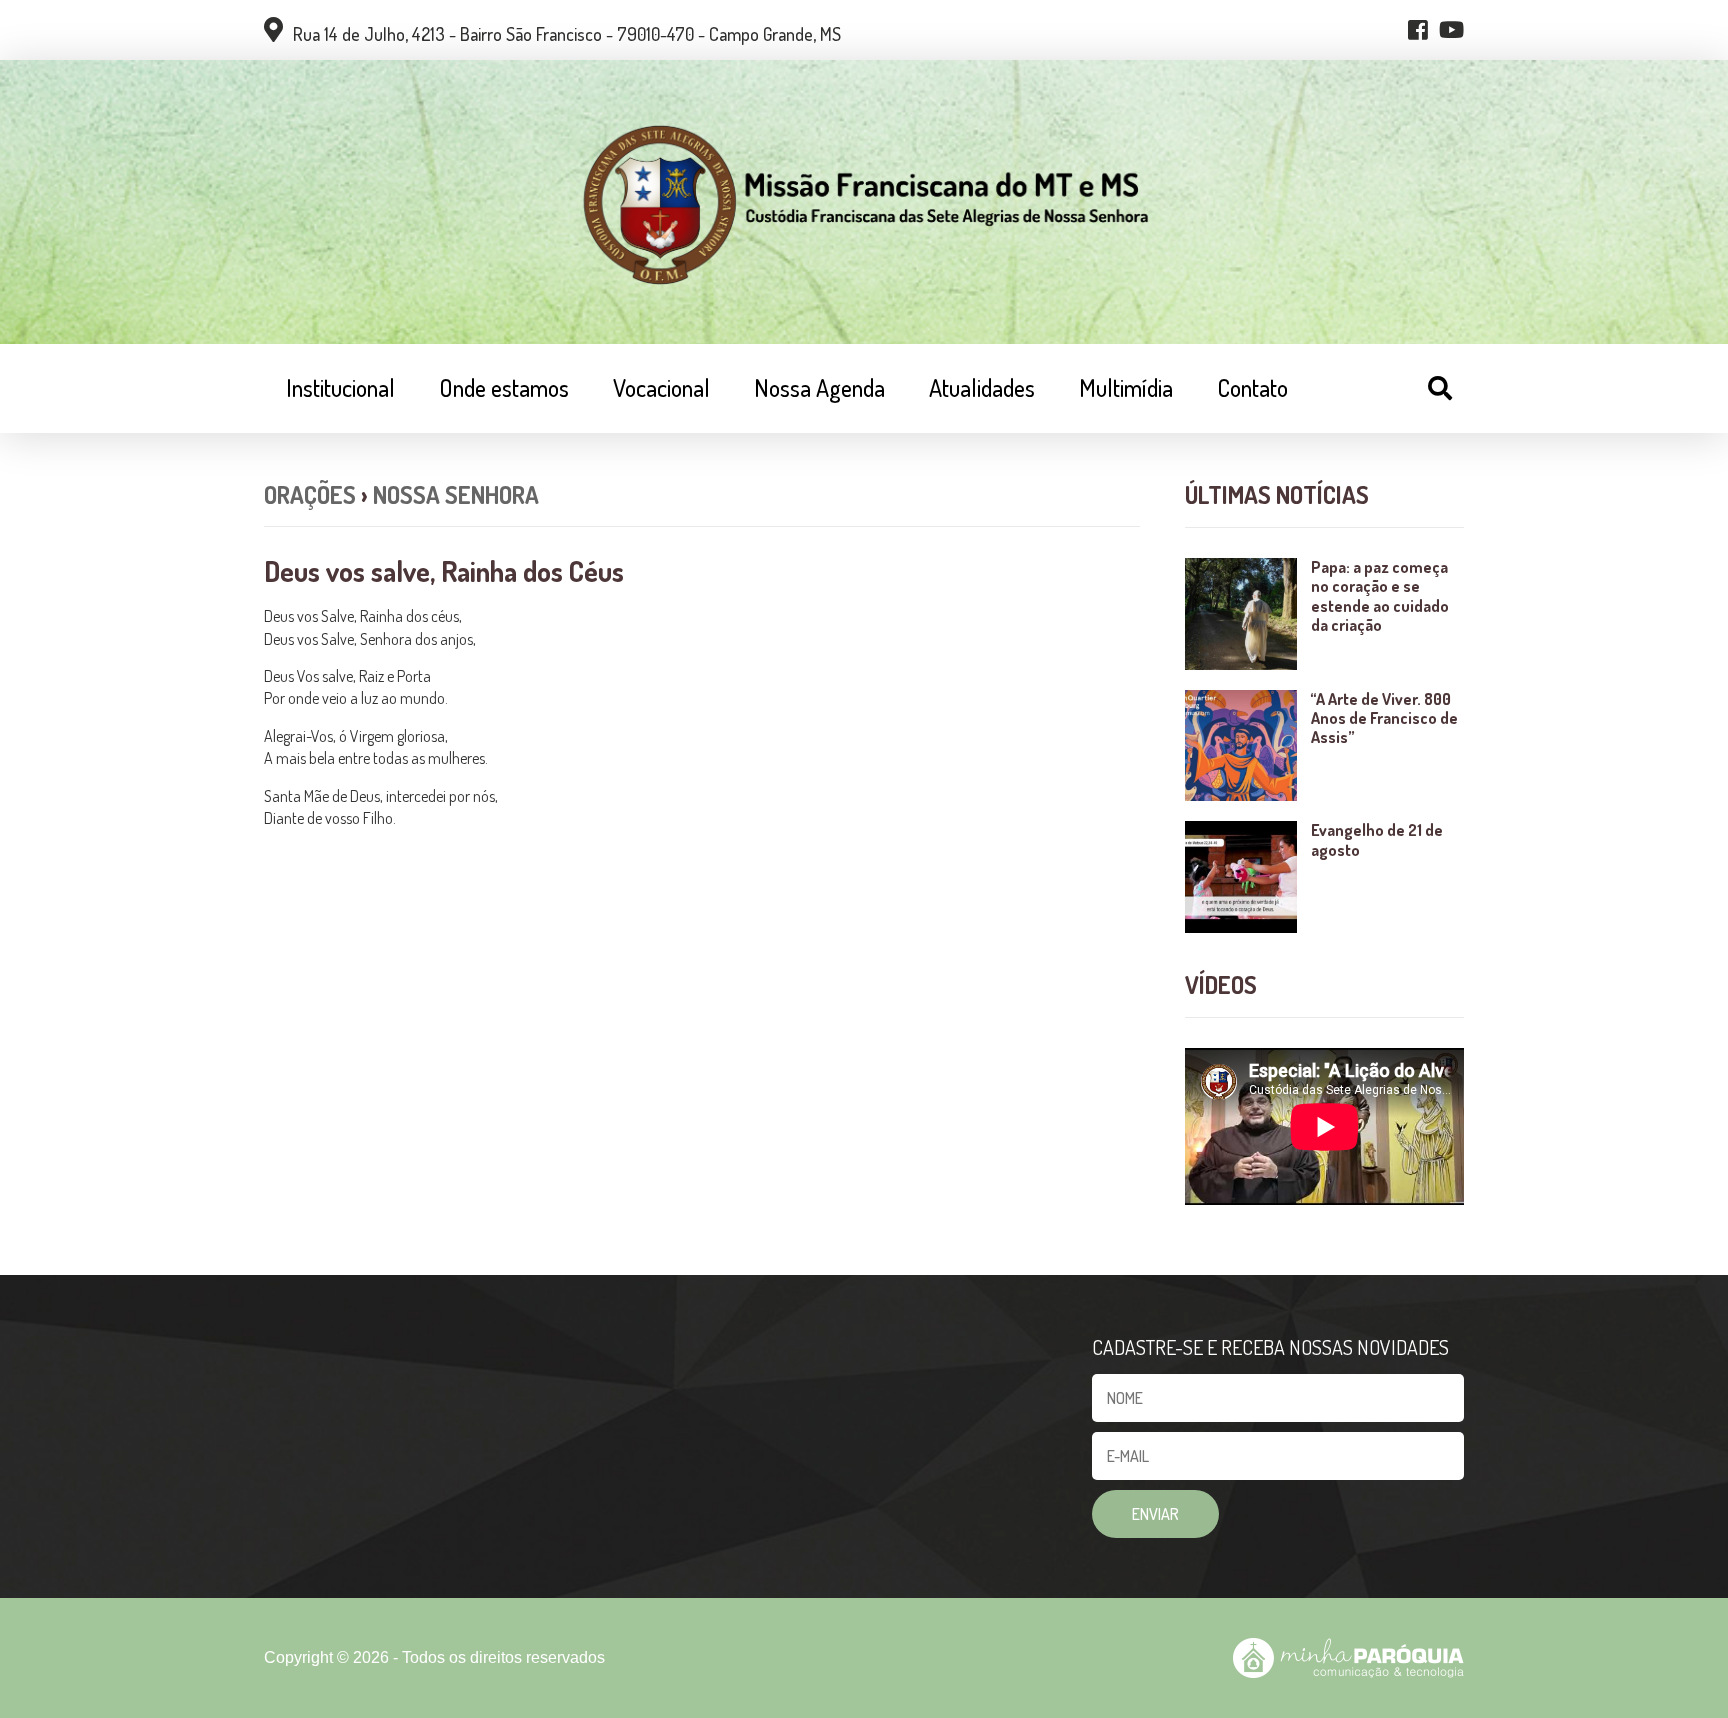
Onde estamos (504, 387)
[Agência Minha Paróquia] (1348, 1658)
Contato (1252, 387)
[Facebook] (1418, 30)
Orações (310, 494)
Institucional (340, 387)
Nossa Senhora (456, 494)
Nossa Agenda (819, 387)
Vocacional (661, 387)
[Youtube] (1451, 30)
